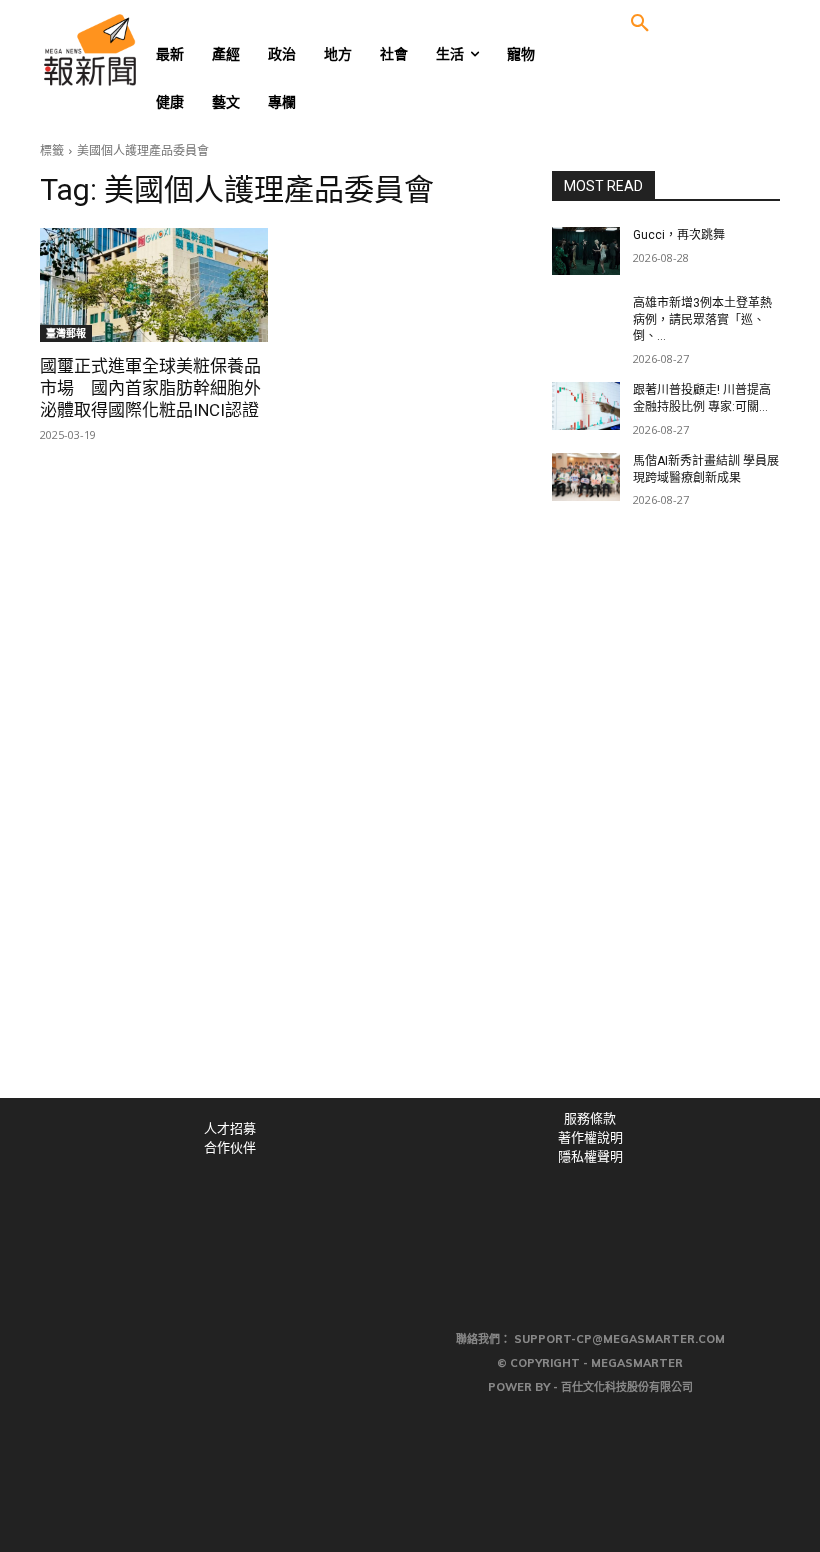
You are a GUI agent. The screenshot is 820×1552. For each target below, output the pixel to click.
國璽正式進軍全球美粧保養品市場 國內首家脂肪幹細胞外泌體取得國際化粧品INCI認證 (150, 388)
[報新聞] (122, 50)
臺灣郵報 (66, 333)
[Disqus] (410, 822)
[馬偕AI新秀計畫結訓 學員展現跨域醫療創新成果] (586, 477)
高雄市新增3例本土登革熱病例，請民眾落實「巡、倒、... (702, 320)
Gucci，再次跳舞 (679, 235)
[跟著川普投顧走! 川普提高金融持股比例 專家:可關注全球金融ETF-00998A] (586, 406)
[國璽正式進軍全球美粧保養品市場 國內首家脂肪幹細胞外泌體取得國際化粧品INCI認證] (154, 285)
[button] (640, 24)
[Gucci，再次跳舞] (586, 251)
